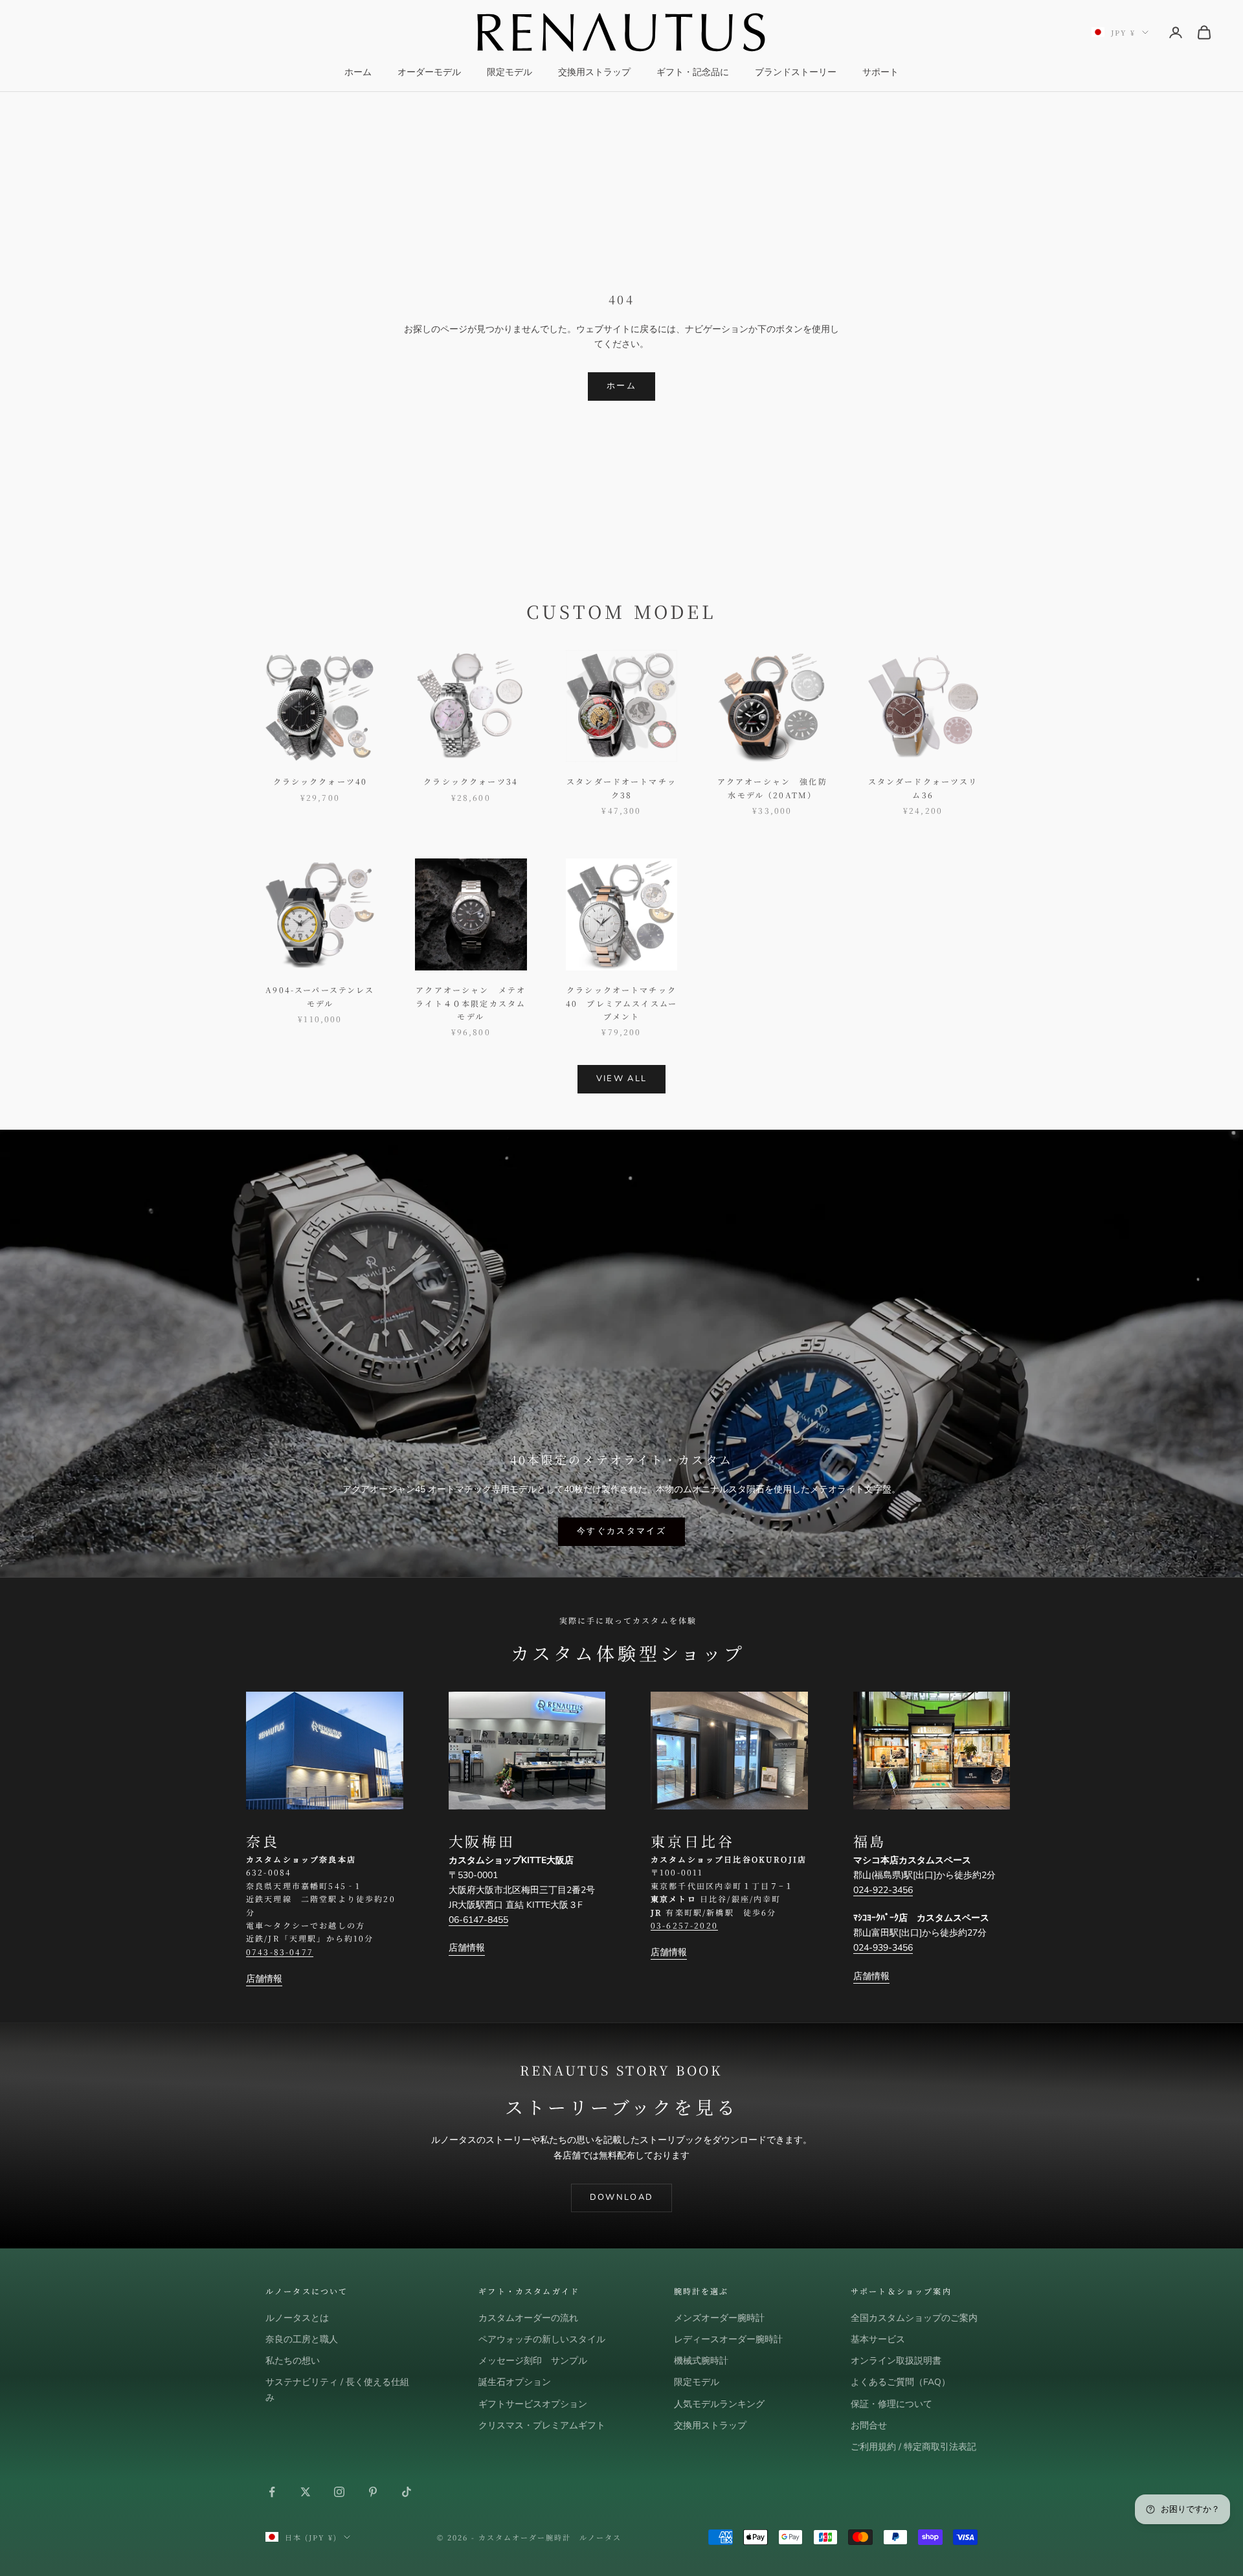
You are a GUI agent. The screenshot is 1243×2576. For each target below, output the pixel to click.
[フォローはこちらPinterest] (373, 2492)
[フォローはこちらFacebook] (272, 2492)
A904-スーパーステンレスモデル (320, 996)
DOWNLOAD (622, 2197)
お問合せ (869, 2425)
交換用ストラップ (594, 72)
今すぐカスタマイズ (621, 1531)
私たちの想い (293, 2361)
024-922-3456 (883, 1890)
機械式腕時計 (701, 2361)
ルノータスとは (297, 2318)
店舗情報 (264, 1979)
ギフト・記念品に (693, 72)
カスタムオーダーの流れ (528, 2318)
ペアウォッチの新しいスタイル (542, 2339)
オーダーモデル (429, 72)
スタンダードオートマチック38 (621, 788)
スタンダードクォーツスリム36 (923, 788)
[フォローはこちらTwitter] (306, 2492)
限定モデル (510, 72)
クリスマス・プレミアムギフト (542, 2425)
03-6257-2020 (684, 1925)
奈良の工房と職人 (302, 2339)
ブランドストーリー (796, 72)
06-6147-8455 (478, 1920)
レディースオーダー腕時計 (728, 2339)
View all (622, 1079)
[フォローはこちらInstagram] (339, 2492)
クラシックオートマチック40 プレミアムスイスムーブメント (621, 1003)
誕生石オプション (515, 2382)
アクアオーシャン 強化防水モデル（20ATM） (772, 788)
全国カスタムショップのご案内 (914, 2318)
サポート (880, 72)
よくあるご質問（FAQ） (901, 2382)
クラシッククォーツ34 (471, 781)
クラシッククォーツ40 (320, 781)
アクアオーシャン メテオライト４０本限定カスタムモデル (471, 1003)
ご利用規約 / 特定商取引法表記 (913, 2447)
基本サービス (878, 2339)
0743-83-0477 (280, 1952)
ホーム (358, 72)
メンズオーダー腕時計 (719, 2318)
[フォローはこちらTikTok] (407, 2492)
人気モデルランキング (719, 2404)
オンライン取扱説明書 (896, 2361)
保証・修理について (891, 2404)
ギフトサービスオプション (533, 2404)
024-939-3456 (883, 1948)
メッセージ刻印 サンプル (533, 2361)
